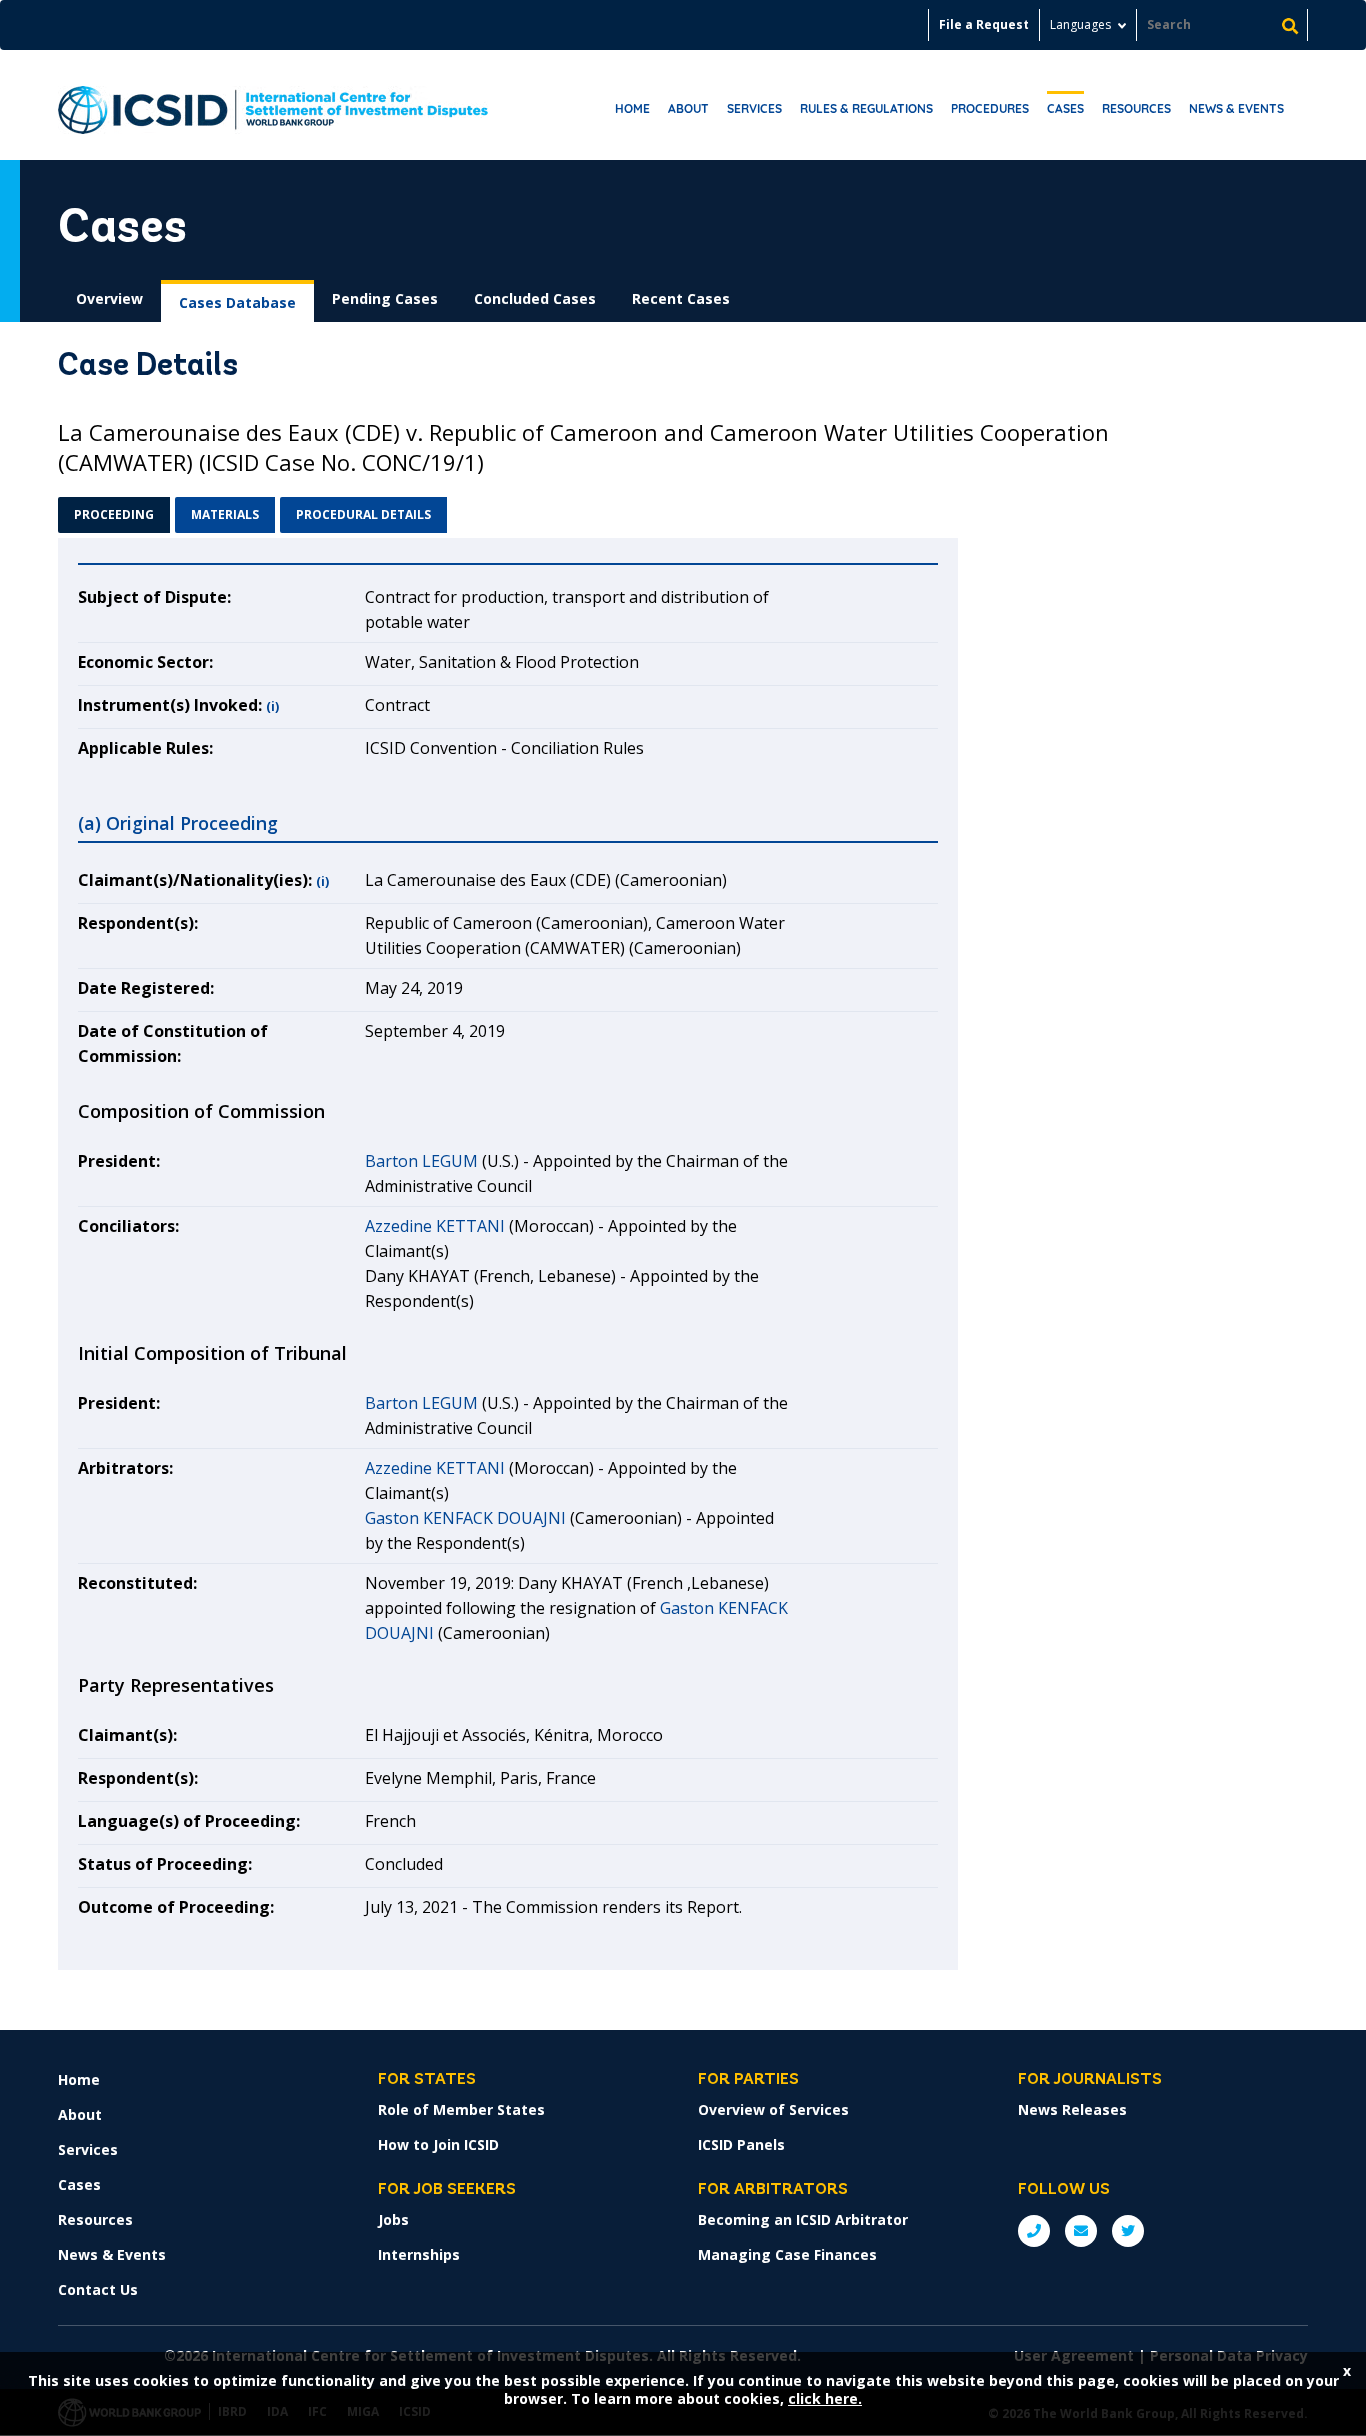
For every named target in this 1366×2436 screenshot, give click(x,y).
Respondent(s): (138, 923)
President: (119, 1161)
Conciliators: (128, 1226)
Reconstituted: (137, 1583)
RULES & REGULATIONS (866, 108)
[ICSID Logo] (273, 105)
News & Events (1236, 108)
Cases (1065, 108)
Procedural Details (363, 514)
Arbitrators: (125, 1468)
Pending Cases (385, 298)
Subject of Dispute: (154, 597)
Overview (109, 298)
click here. (825, 2398)
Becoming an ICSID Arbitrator (803, 2219)
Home (632, 108)
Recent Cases (681, 298)
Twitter (1128, 2231)
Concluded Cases (535, 298)
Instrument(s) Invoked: (170, 705)
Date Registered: (146, 988)
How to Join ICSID (438, 2144)
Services (754, 108)
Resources (1136, 108)
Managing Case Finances (787, 2254)
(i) (272, 706)
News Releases (1072, 2109)
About (688, 108)
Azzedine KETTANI (435, 1226)
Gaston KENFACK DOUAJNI (465, 1518)
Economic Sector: (145, 662)
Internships (419, 2254)
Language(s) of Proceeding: (189, 1821)
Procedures (990, 108)
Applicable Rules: (145, 748)
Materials (225, 514)
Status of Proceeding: (165, 1864)
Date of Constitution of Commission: (173, 1043)
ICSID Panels (741, 2144)
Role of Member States (461, 2109)
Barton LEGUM (421, 1161)
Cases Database (237, 302)
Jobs (393, 2219)
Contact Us (98, 2289)
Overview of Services (773, 2109)
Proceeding (114, 514)
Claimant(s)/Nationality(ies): (195, 880)
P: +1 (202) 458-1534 (1034, 2231)
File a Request (984, 24)
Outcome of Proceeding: (176, 1907)
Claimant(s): (127, 1735)
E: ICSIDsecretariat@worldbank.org (1081, 2231)
